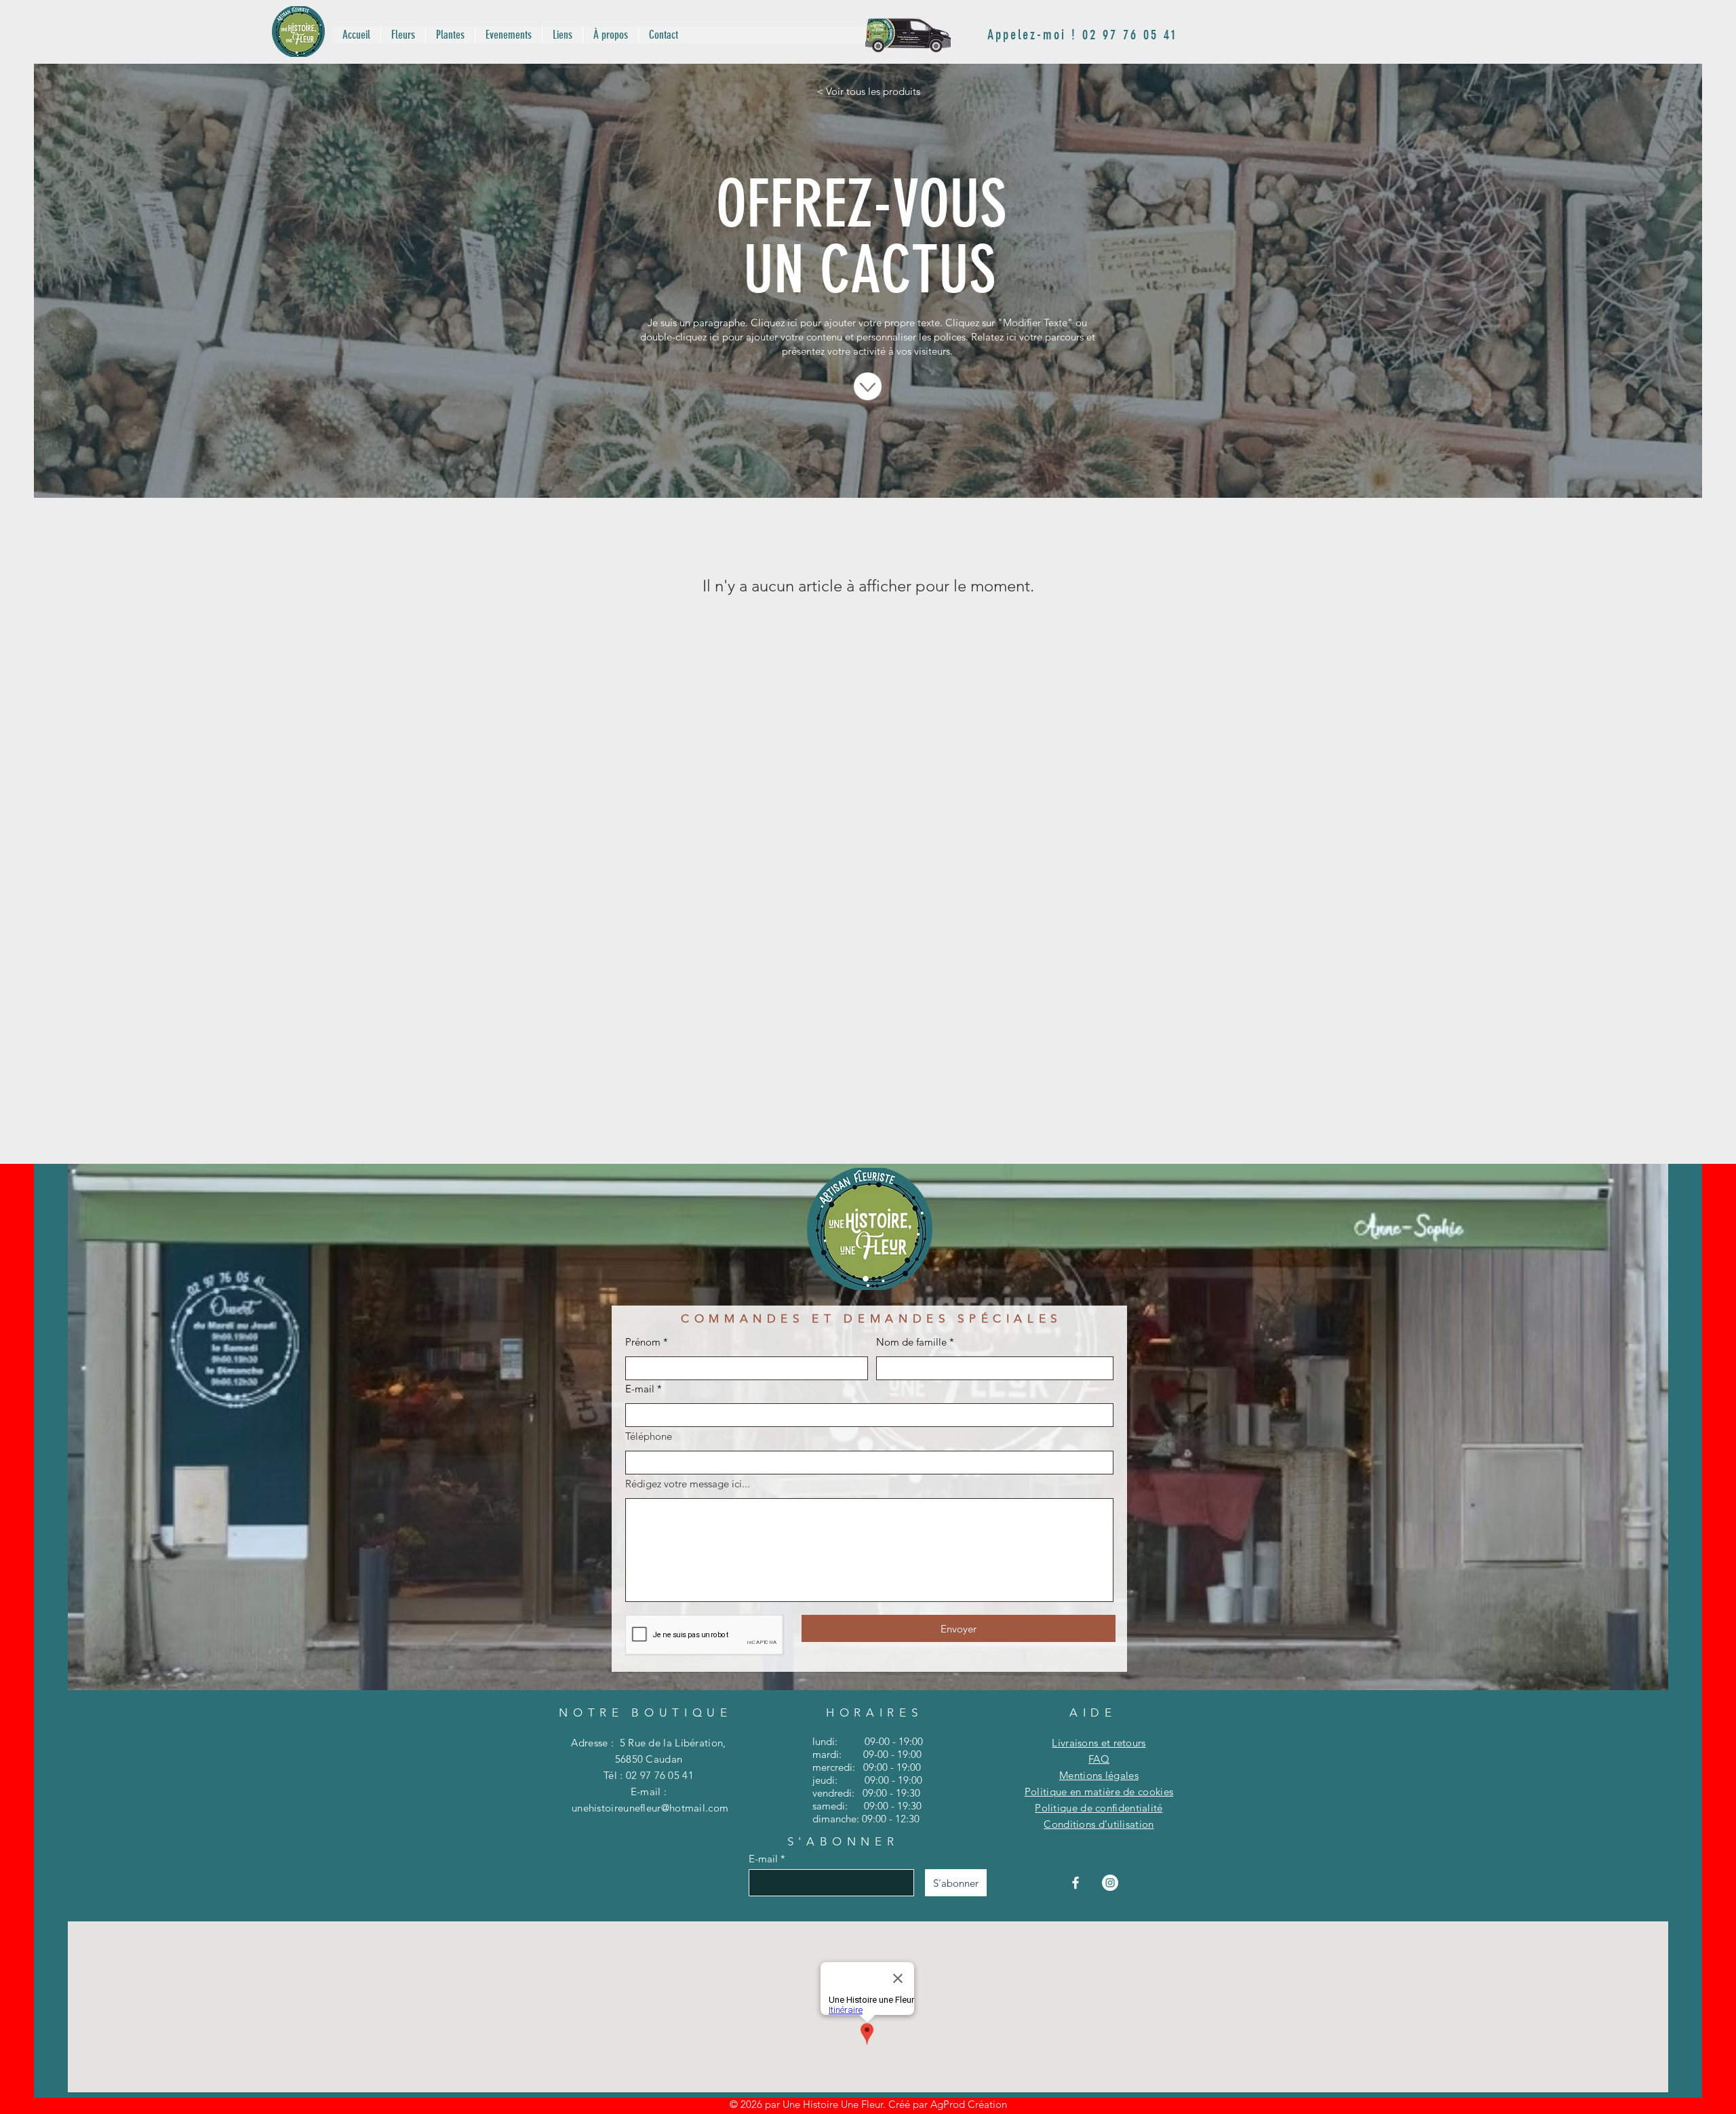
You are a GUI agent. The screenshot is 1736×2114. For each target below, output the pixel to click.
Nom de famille (911, 1342)
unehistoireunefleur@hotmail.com (650, 1808)
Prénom (643, 1342)
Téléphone (649, 1436)
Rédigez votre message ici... (688, 1484)
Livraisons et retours (1099, 1743)
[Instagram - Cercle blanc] (1110, 1883)
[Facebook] (1076, 1883)
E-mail (640, 1389)
